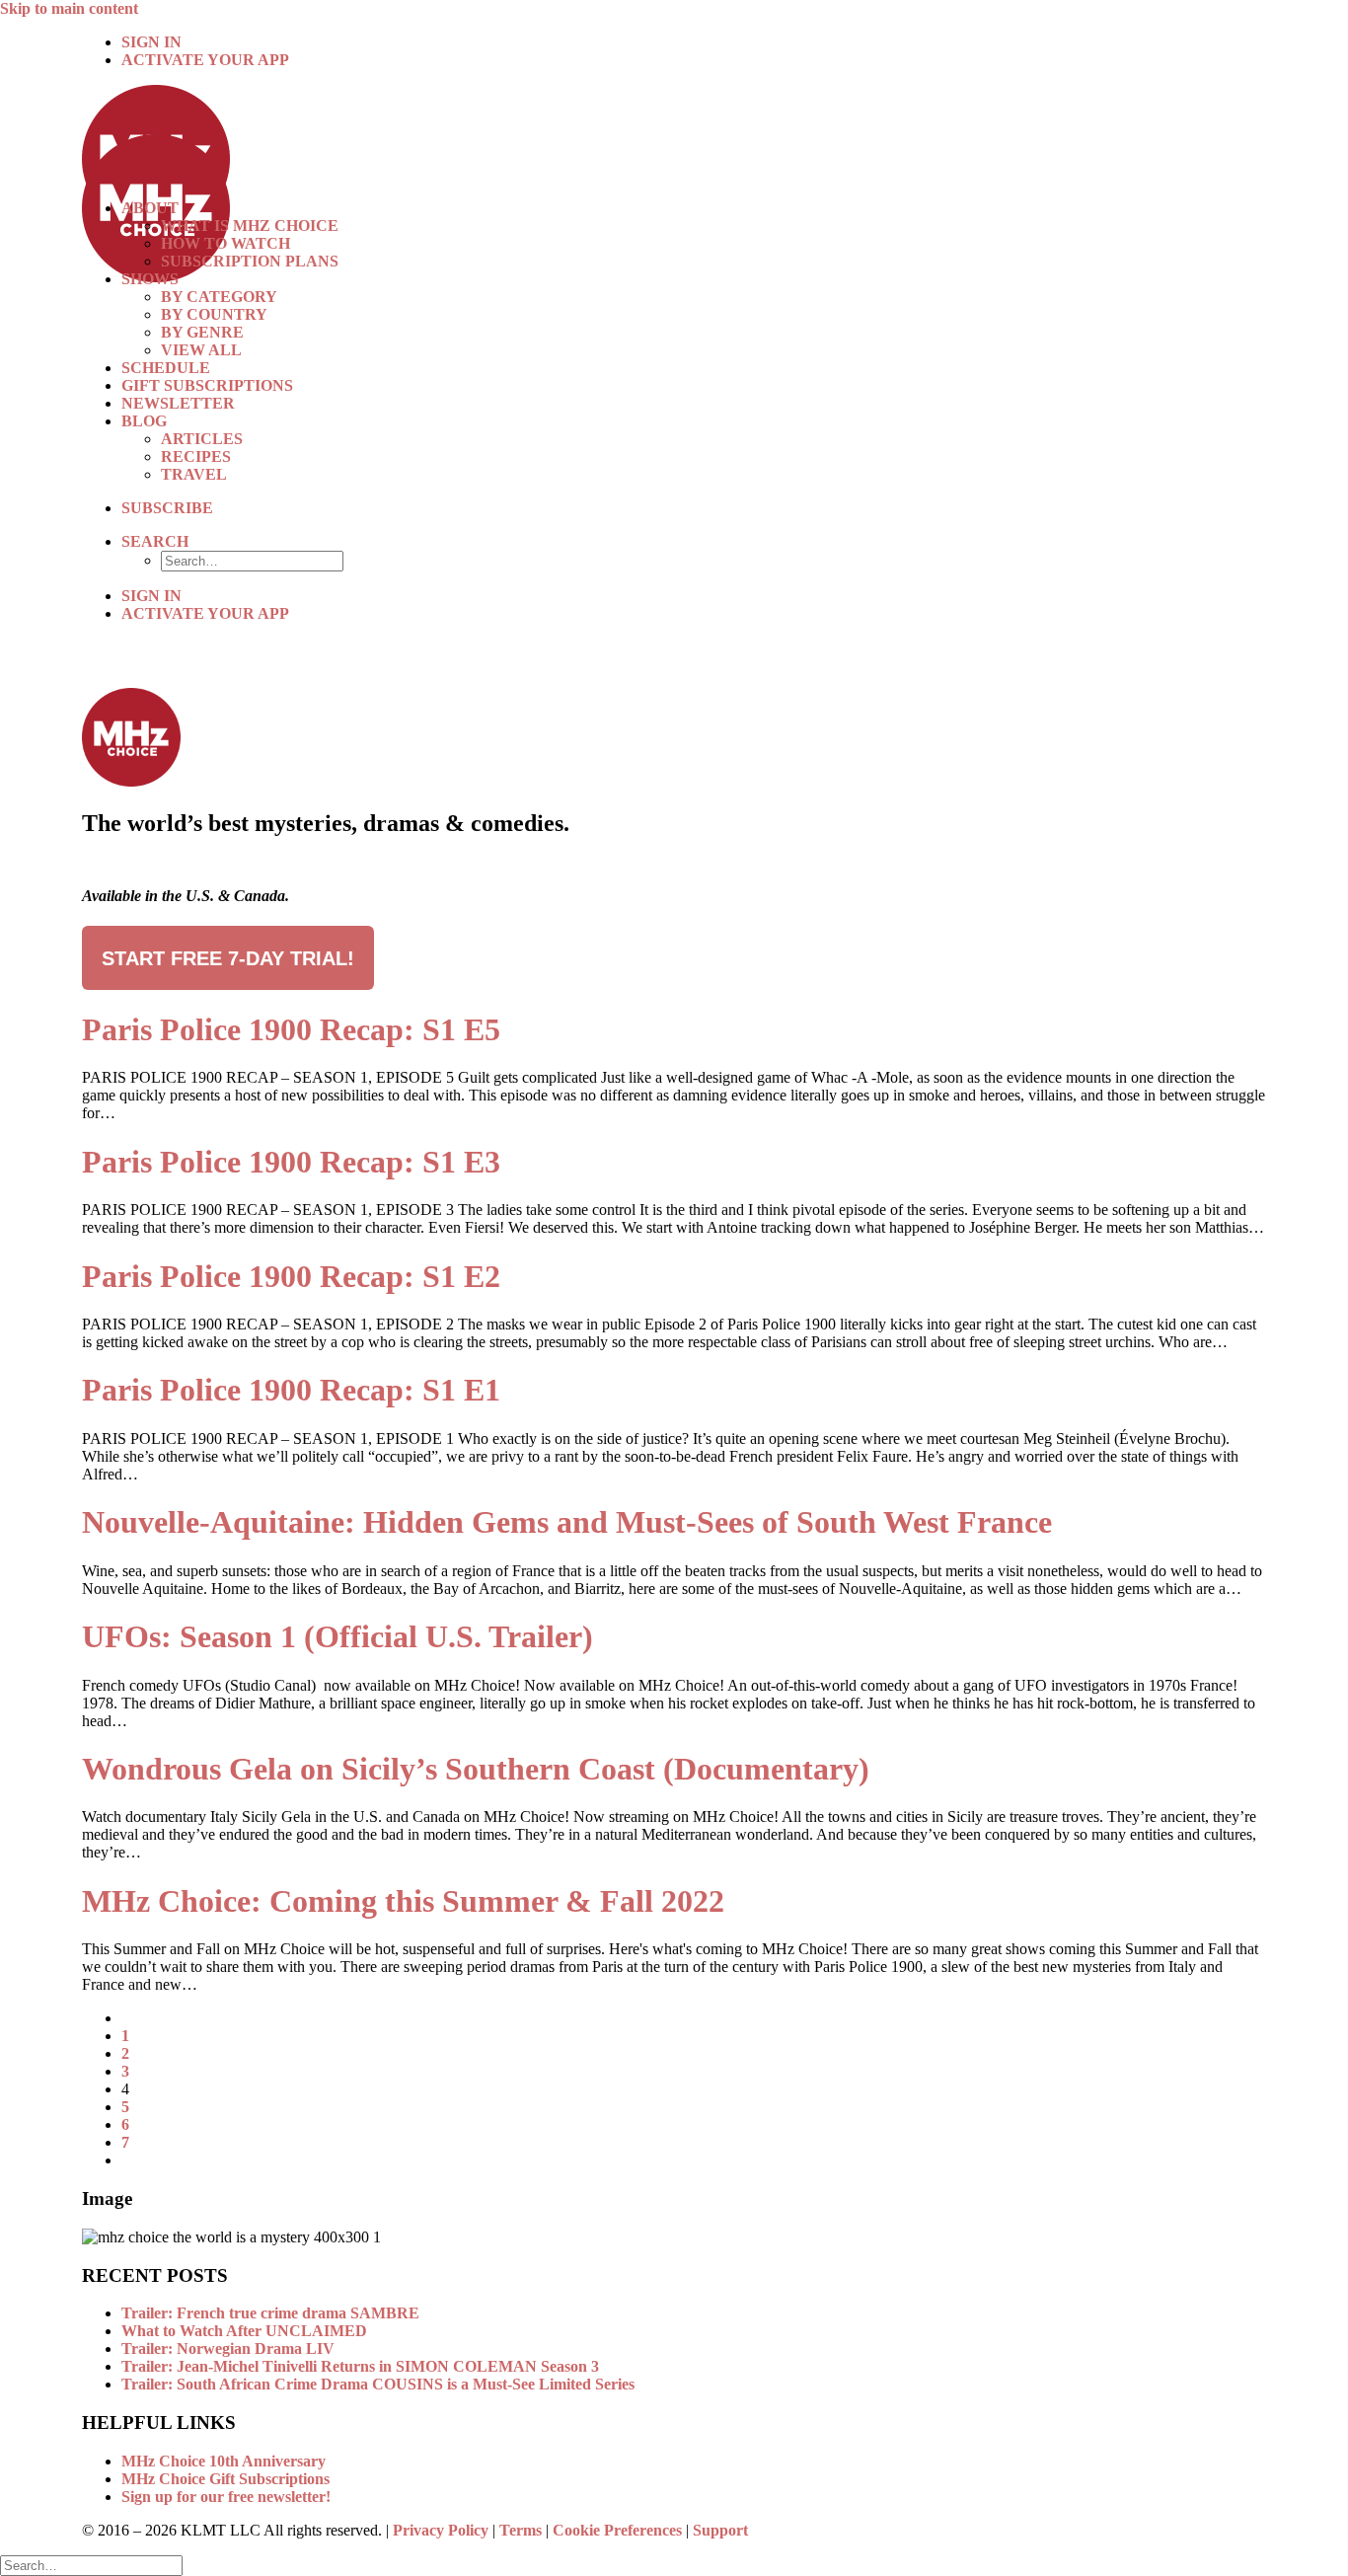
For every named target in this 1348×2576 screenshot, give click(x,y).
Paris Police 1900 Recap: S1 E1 (291, 1390)
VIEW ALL (201, 350)
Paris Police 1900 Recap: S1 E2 (291, 1276)
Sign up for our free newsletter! (226, 2497)
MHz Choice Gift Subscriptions (225, 2479)
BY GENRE (202, 332)
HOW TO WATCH (225, 243)
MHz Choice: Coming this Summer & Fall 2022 (403, 1901)
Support (720, 2530)
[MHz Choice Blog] (674, 134)
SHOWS (150, 279)
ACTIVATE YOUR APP (205, 60)
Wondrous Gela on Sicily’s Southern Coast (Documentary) (476, 1769)
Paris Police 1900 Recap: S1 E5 (291, 1029)
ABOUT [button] (150, 208)
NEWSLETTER (178, 403)
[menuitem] (694, 42)
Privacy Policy (441, 2530)
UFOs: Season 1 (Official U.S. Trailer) (337, 1636)
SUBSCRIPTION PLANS (250, 261)
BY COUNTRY (214, 314)
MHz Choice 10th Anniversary (224, 2461)
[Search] (91, 2565)
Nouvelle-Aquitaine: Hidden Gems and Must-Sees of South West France (567, 1522)
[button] (155, 541)
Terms (521, 2530)
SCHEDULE (166, 368)
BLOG (144, 421)
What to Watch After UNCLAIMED (244, 2331)
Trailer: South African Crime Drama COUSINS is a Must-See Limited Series (378, 2384)
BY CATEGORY (219, 297)
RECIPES (196, 456)
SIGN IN (151, 42)
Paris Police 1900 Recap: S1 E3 (291, 1162)
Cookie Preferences (617, 2530)
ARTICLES (202, 439)
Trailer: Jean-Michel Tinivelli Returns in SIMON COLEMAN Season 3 (360, 2366)
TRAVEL (194, 474)
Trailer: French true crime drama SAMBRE (270, 2313)
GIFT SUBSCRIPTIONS (207, 385)
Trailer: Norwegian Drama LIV (228, 2349)
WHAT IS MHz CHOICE (250, 226)
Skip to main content (69, 8)
